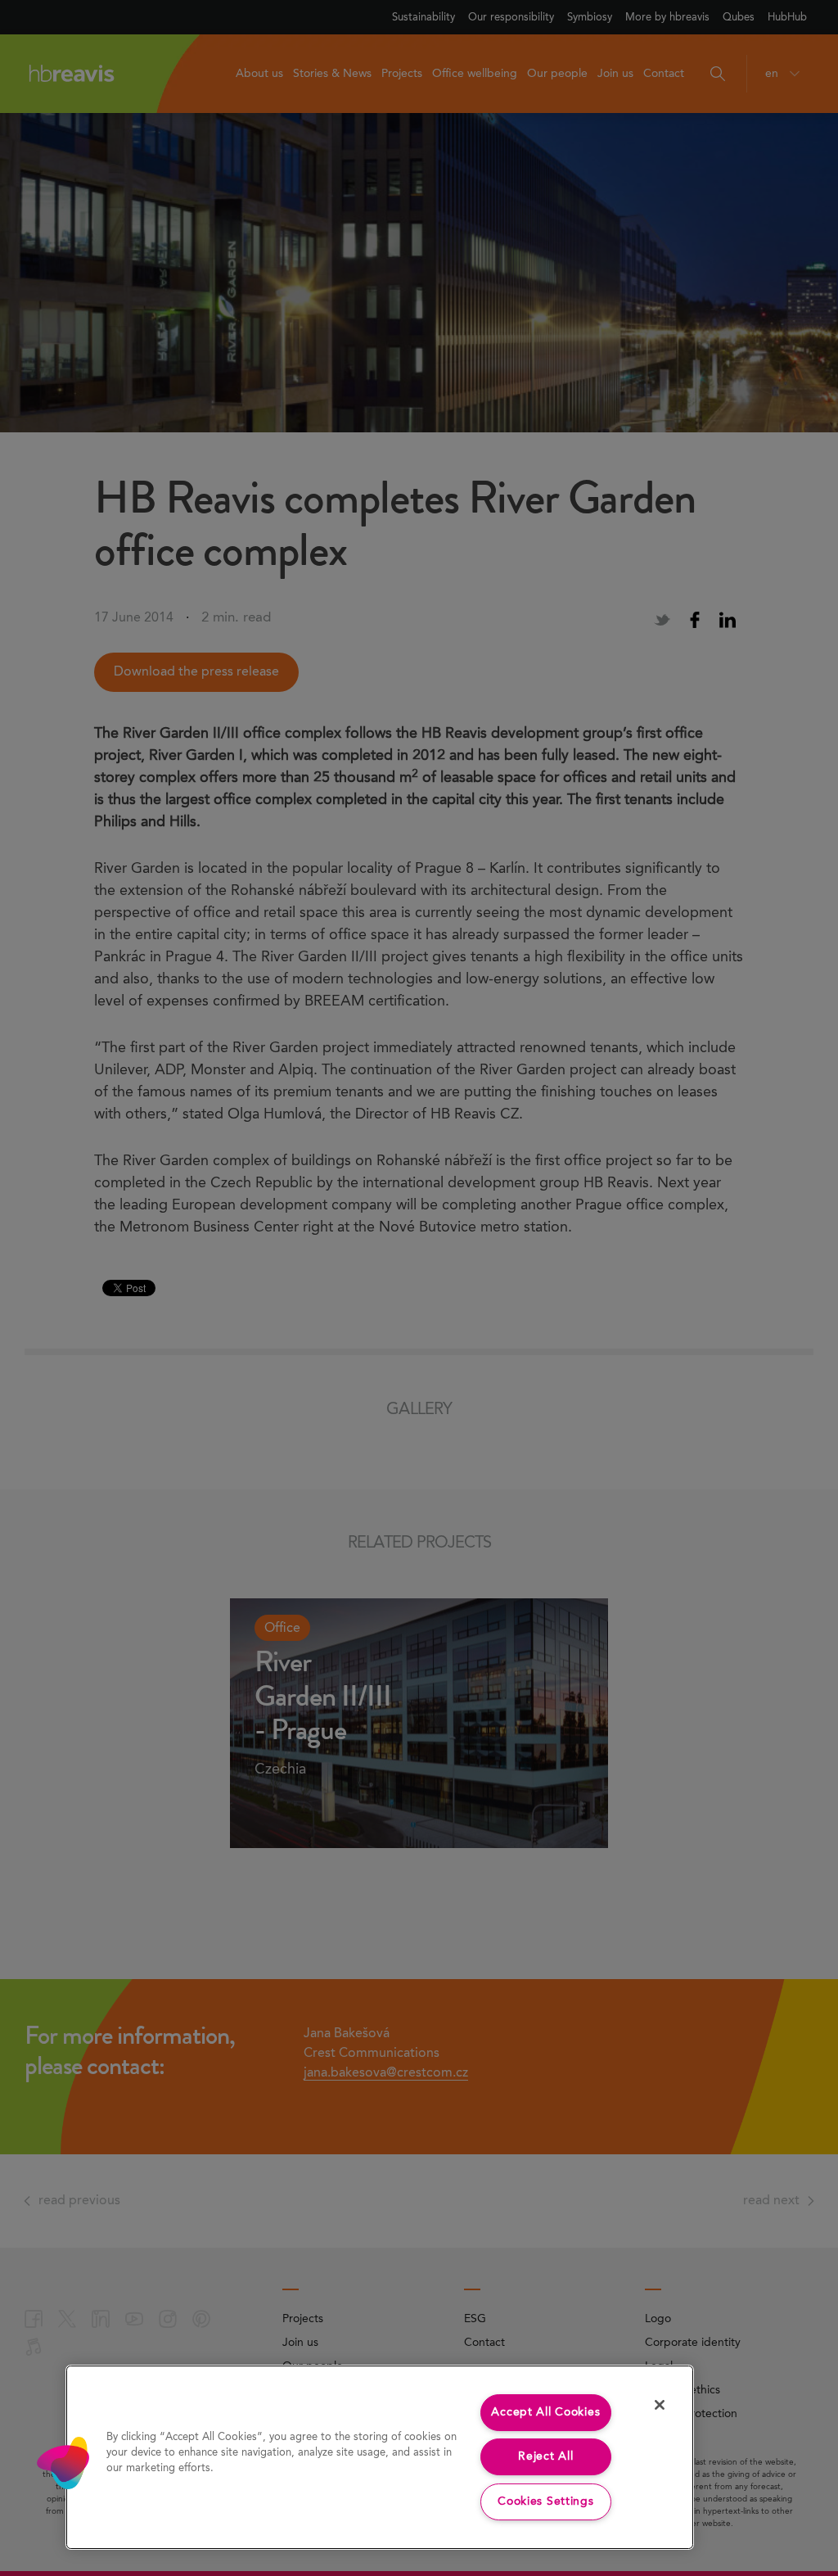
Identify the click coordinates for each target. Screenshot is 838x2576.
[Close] (660, 2405)
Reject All (545, 2456)
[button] (63, 2463)
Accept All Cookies (545, 2412)
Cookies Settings (546, 2501)
